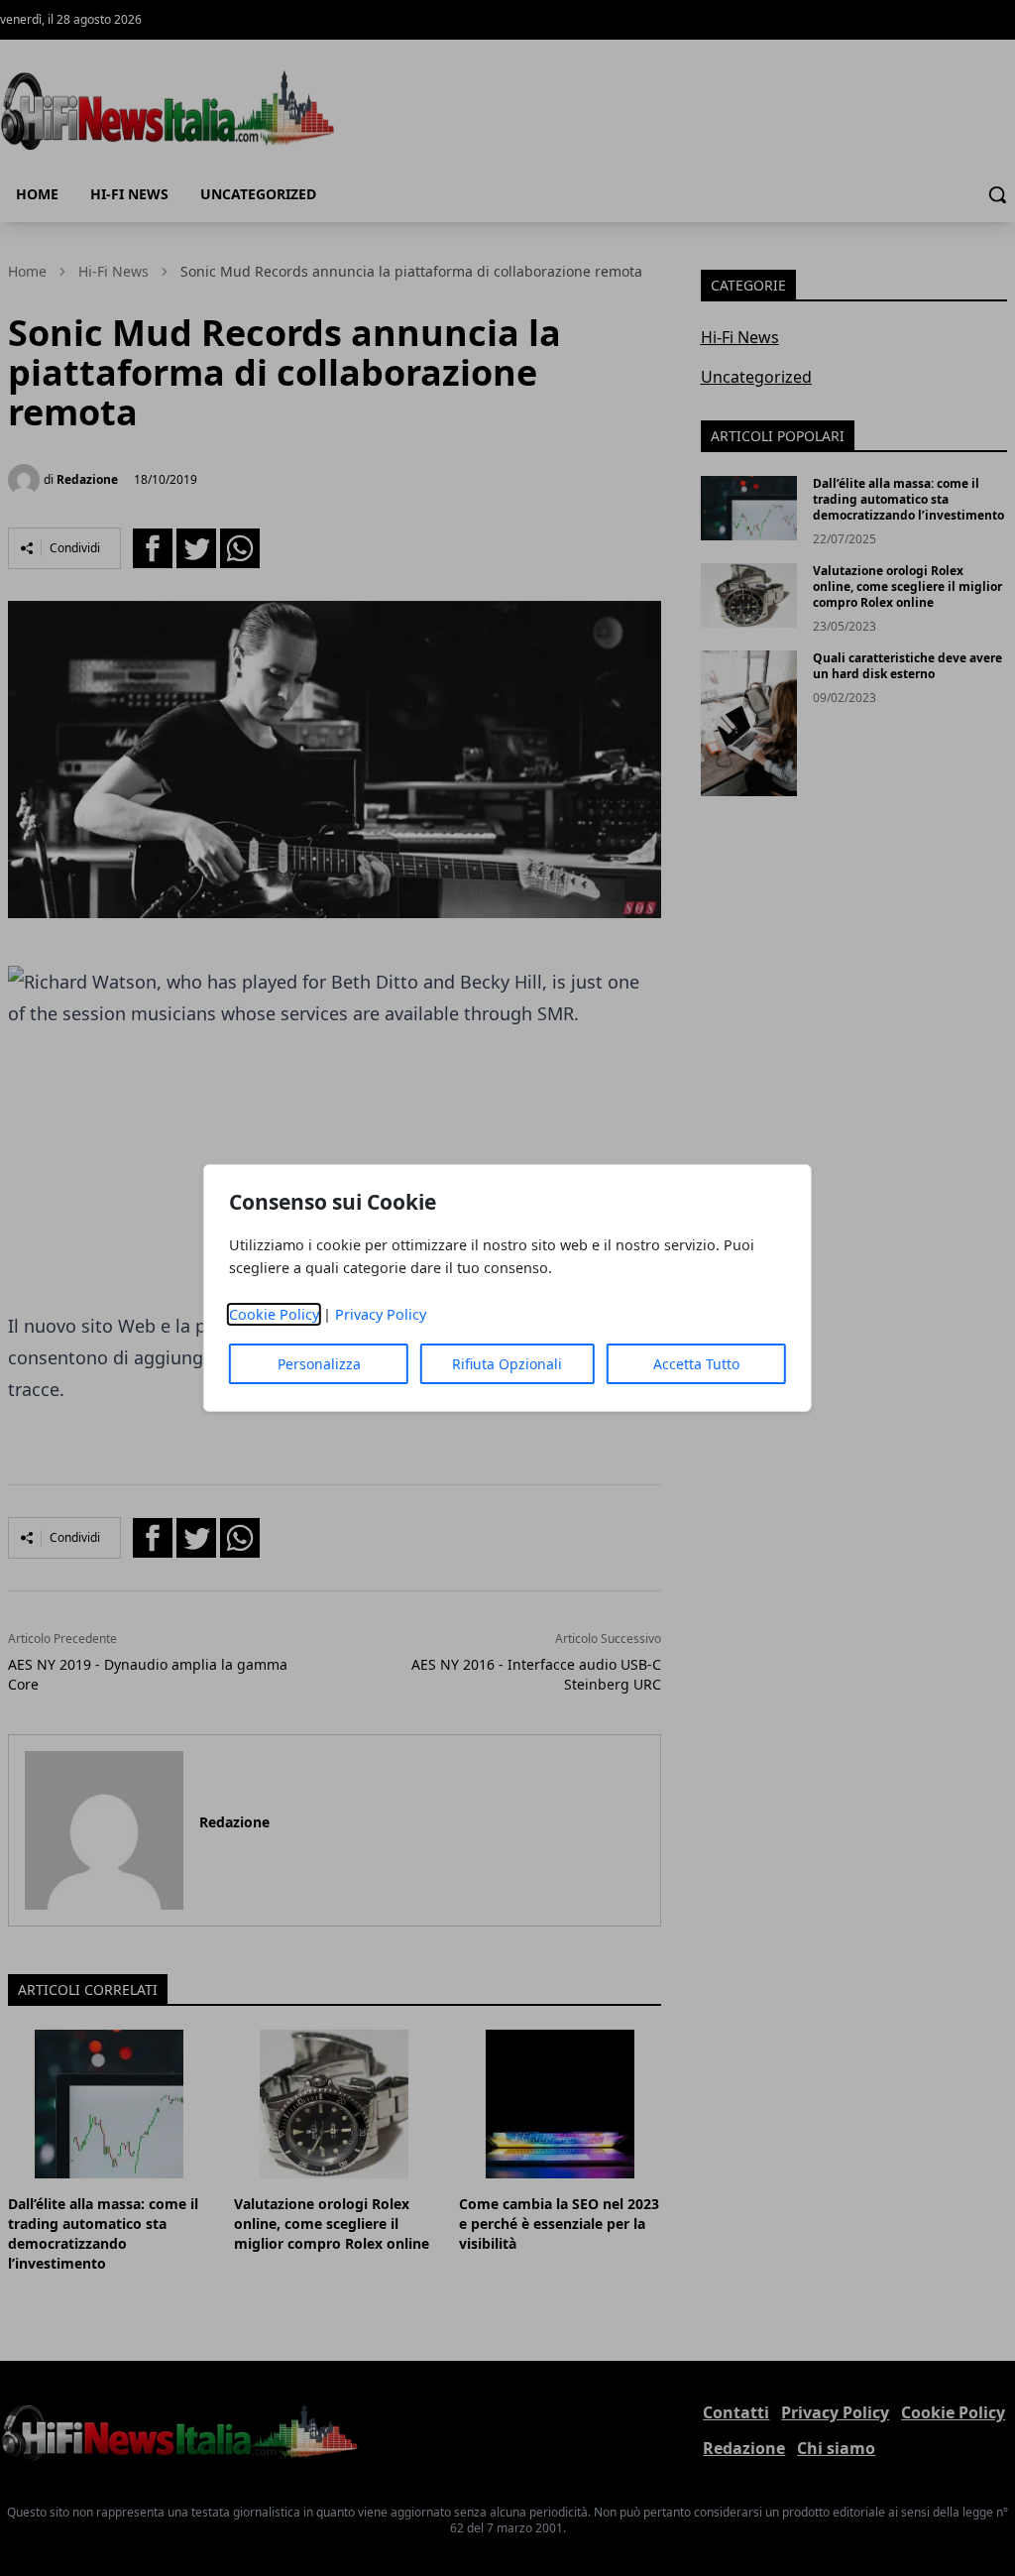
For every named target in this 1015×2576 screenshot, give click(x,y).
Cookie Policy (274, 1314)
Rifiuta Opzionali (507, 1364)
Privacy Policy (381, 1314)
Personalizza (319, 1364)
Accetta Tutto (696, 1364)
